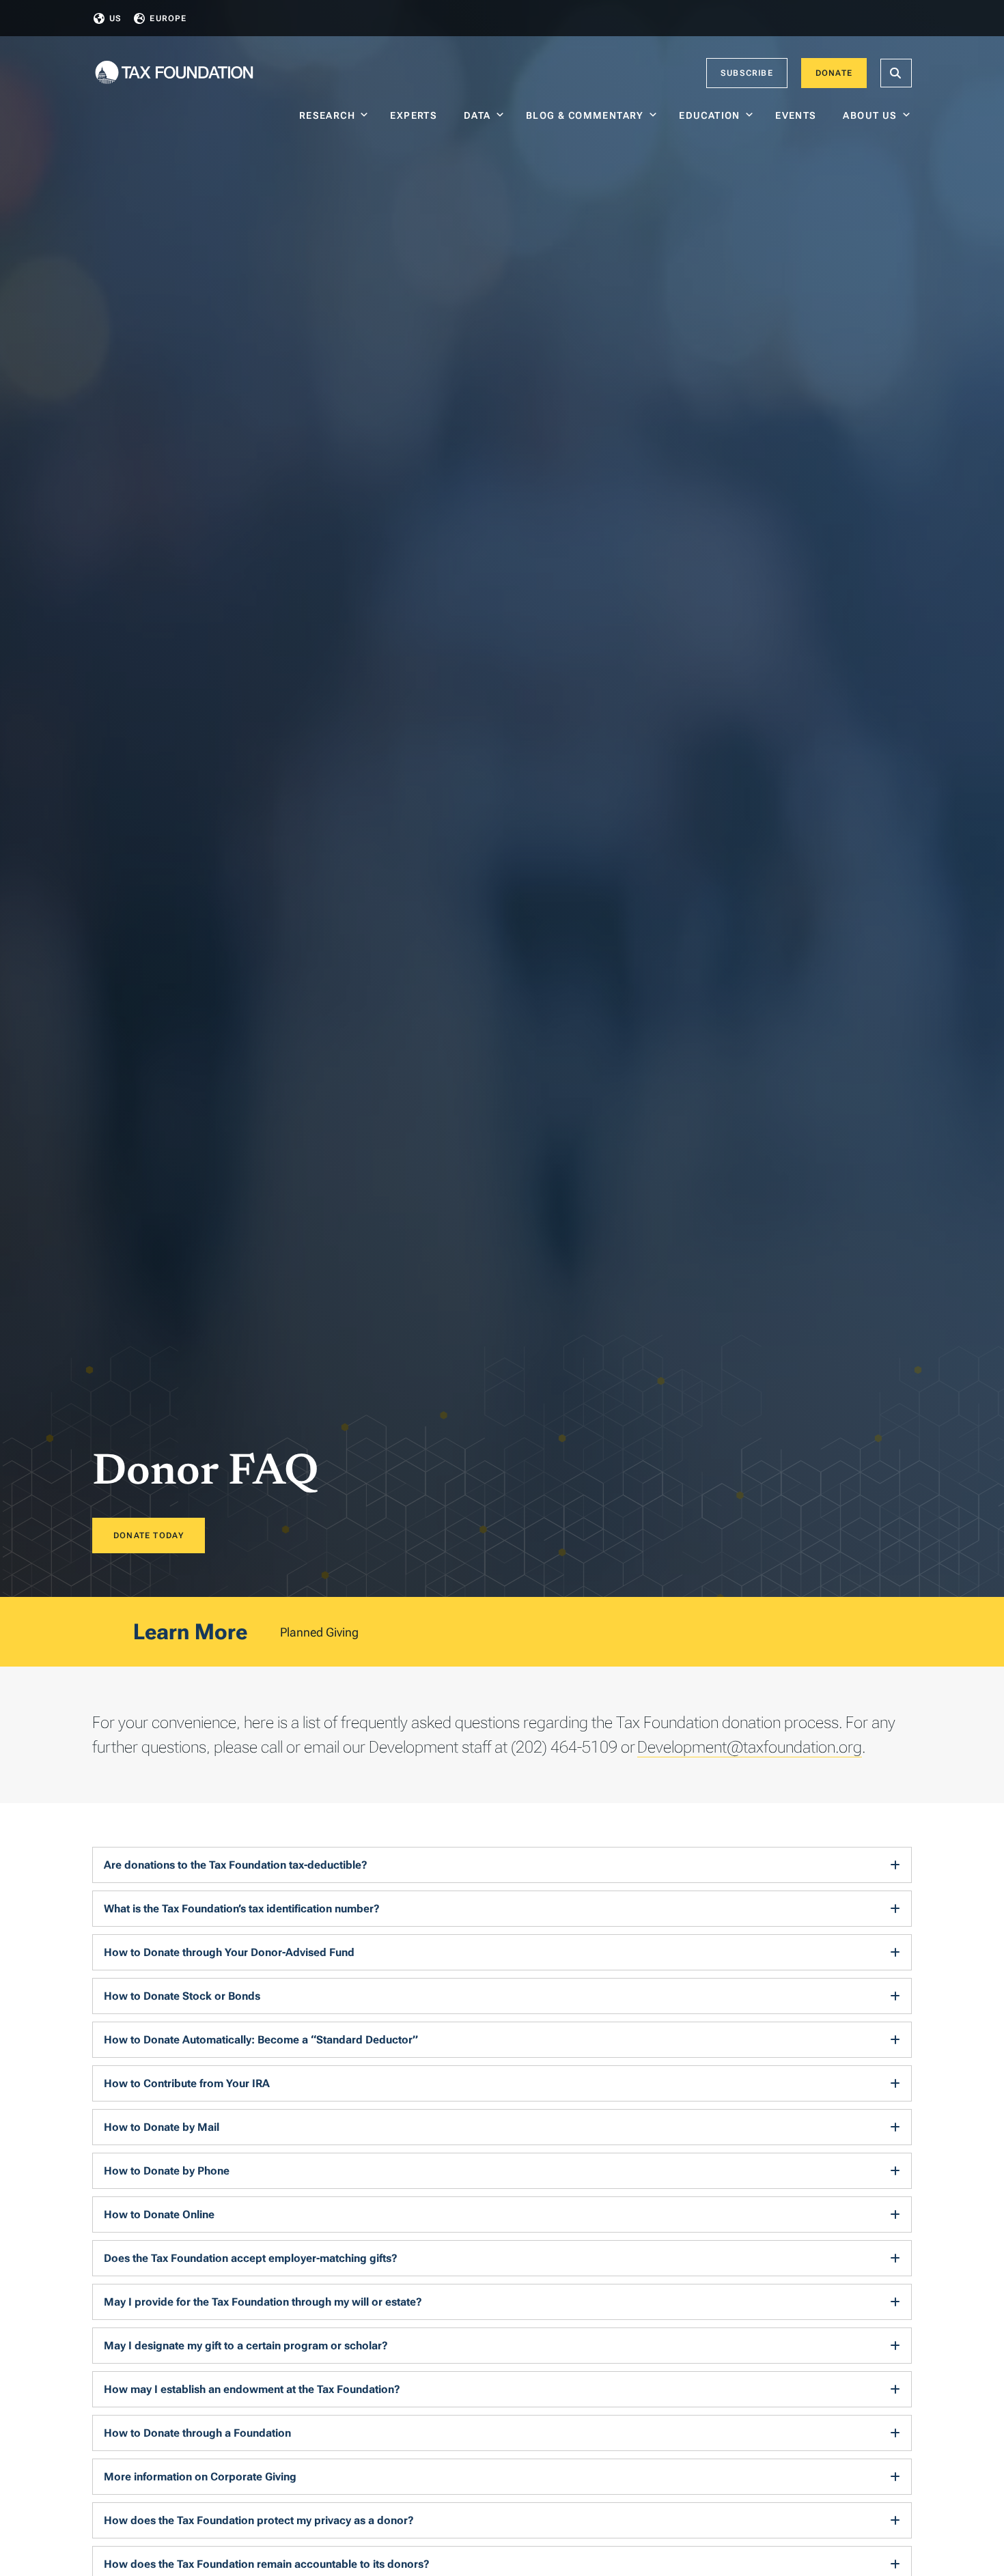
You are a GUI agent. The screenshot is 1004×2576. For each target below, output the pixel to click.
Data (477, 115)
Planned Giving (319, 1632)
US (115, 18)
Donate (834, 73)
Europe (168, 18)
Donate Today (149, 1535)
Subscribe (747, 73)
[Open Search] (896, 73)
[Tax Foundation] (174, 73)
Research (327, 115)
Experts (417, 115)
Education (710, 115)
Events (799, 115)
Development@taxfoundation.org (750, 1747)
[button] (502, 1865)
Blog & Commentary (585, 115)
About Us (870, 115)
